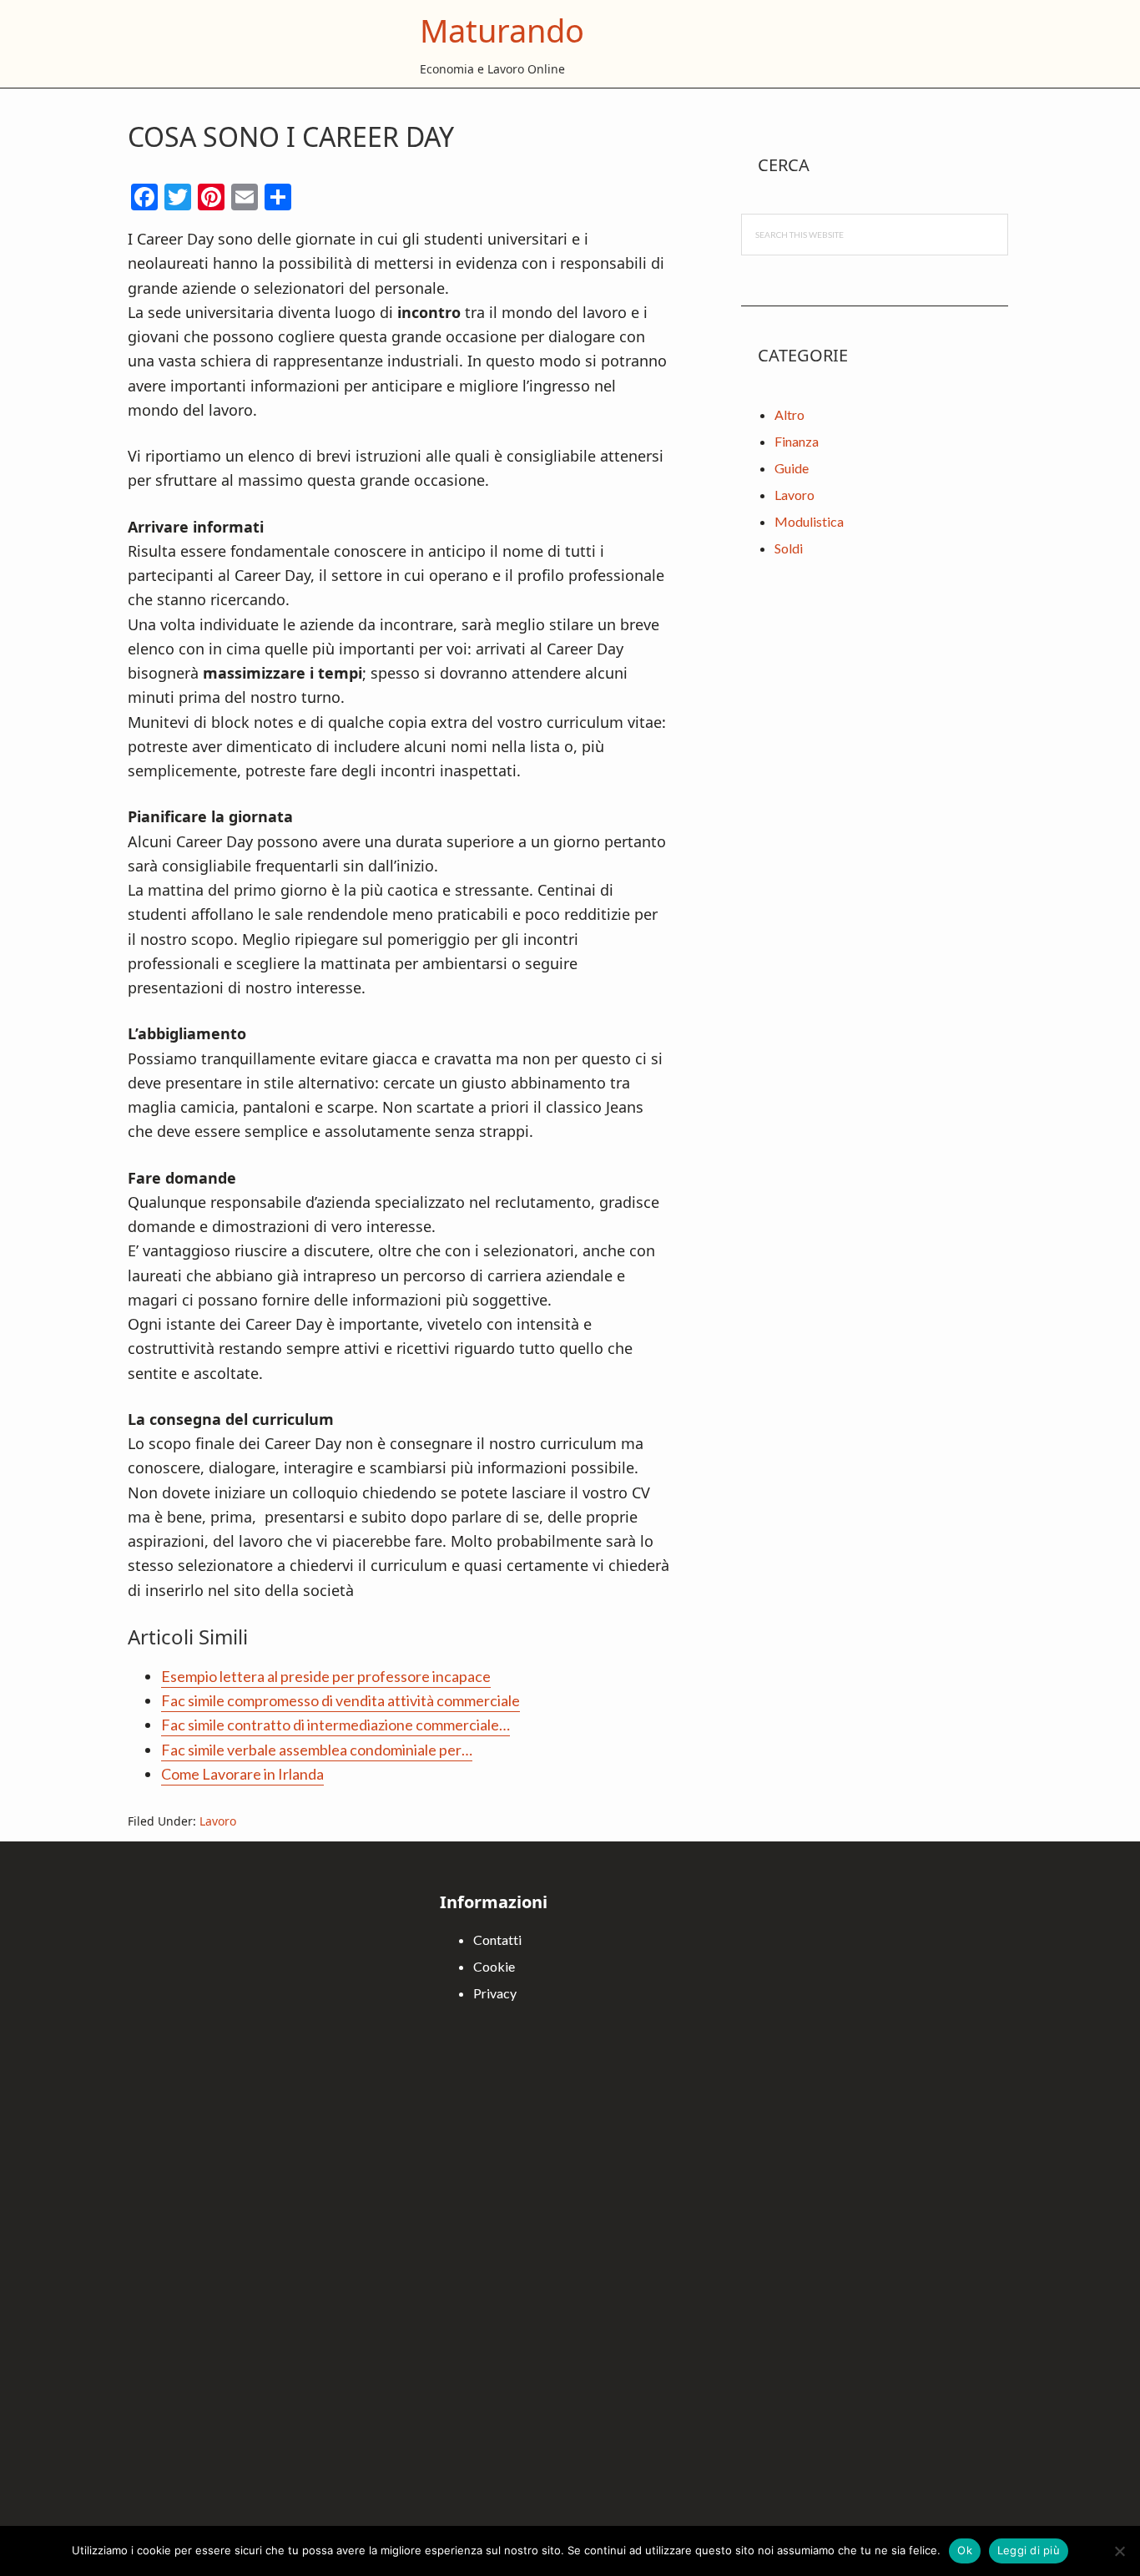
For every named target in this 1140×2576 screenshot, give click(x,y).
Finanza (797, 441)
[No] (1119, 2551)
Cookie (494, 1966)
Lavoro (218, 1821)
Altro (789, 414)
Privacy (495, 1993)
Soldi (789, 548)
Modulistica (809, 521)
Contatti (497, 1940)
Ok (965, 2550)
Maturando (502, 30)
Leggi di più (1029, 2550)
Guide (792, 468)
